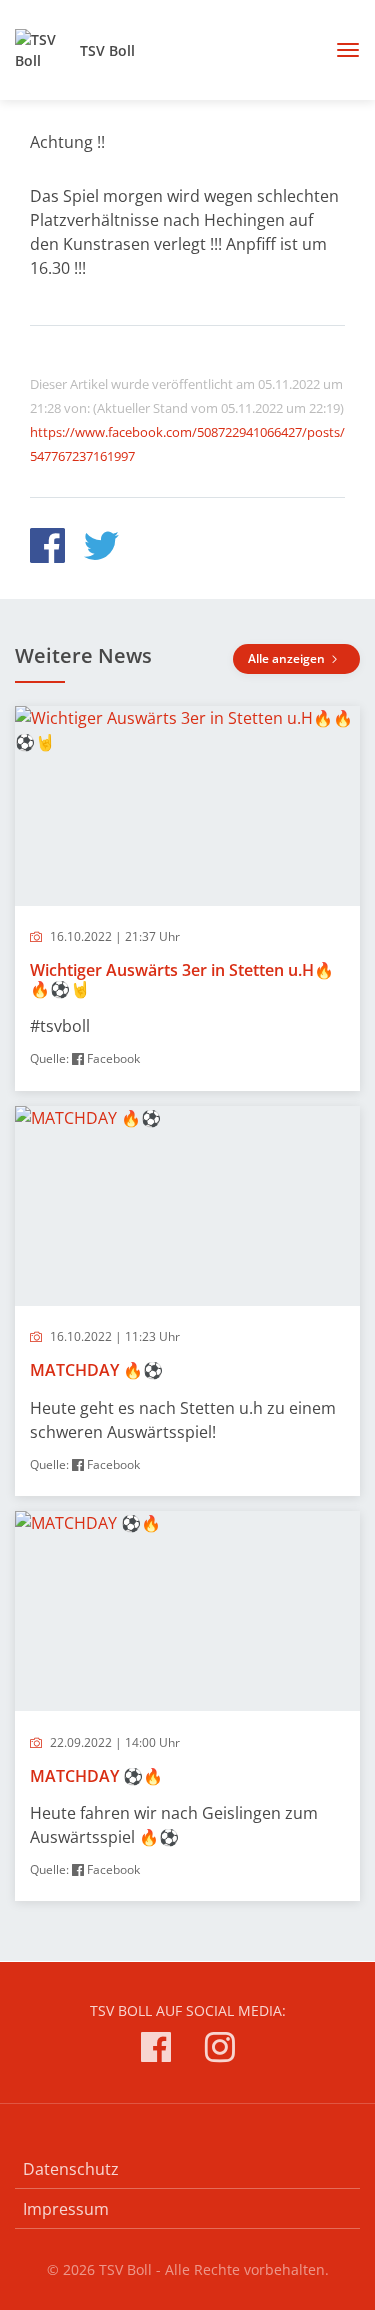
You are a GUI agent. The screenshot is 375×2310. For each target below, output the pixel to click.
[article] (187, 898)
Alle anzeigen (288, 658)
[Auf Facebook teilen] (47, 548)
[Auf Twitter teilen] (101, 548)
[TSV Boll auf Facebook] (156, 2050)
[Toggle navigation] (340, 50)
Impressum (66, 2209)
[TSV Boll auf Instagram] (220, 2050)
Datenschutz (71, 2169)
